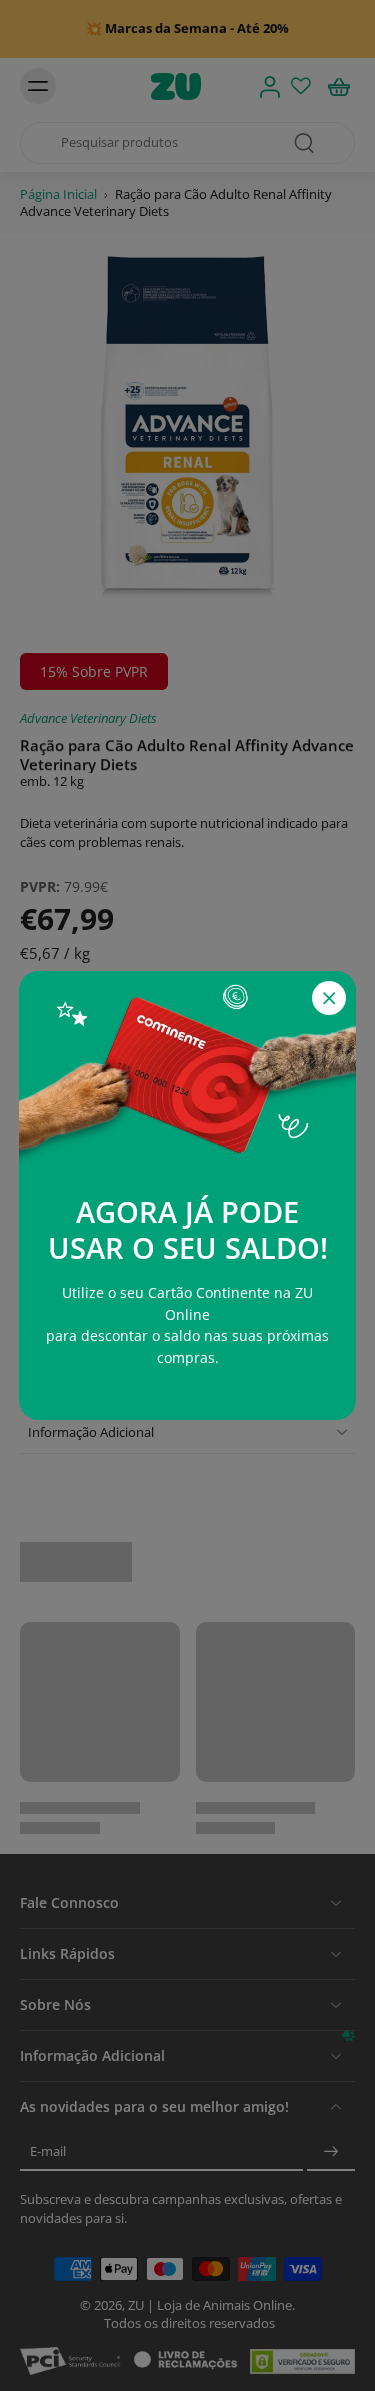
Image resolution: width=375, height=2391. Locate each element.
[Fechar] (329, 998)
